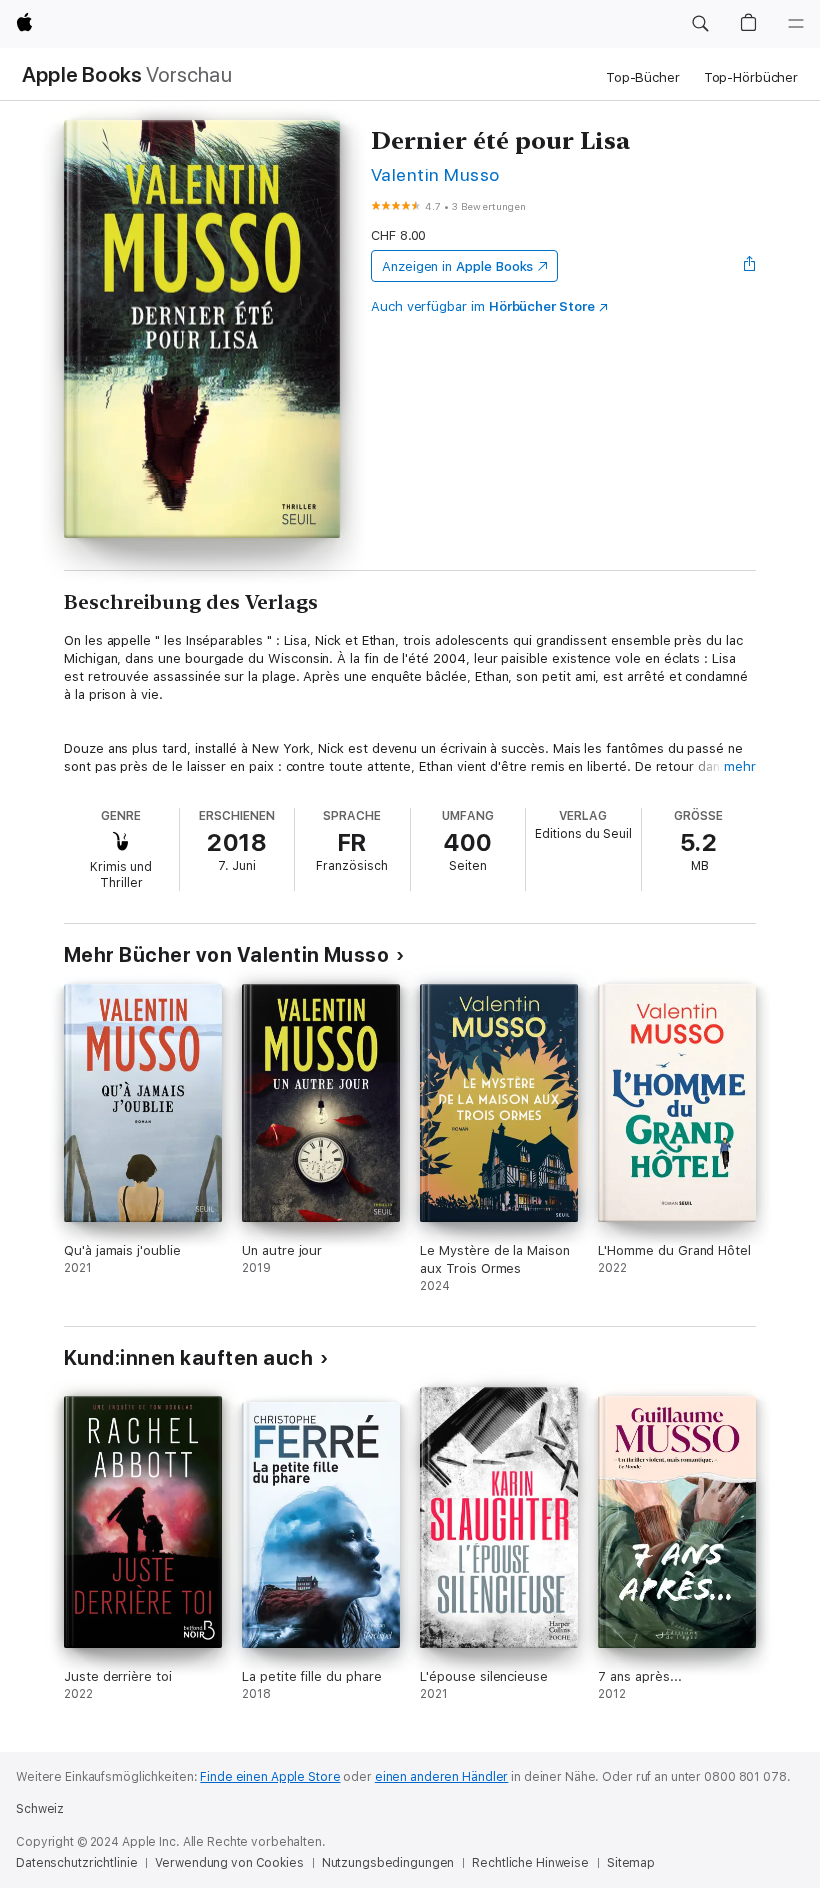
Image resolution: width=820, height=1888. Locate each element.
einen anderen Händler (441, 1777)
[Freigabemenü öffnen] (750, 266)
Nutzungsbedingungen (388, 1863)
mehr (740, 766)
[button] (700, 24)
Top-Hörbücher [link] (751, 77)
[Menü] (796, 24)
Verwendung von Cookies (229, 1863)
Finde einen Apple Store (270, 1777)
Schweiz (40, 1809)
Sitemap (631, 1863)
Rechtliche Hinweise (530, 1863)
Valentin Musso (435, 174)
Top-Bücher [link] (643, 77)
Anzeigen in (458, 266)
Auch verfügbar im (483, 306)
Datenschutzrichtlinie (76, 1863)
